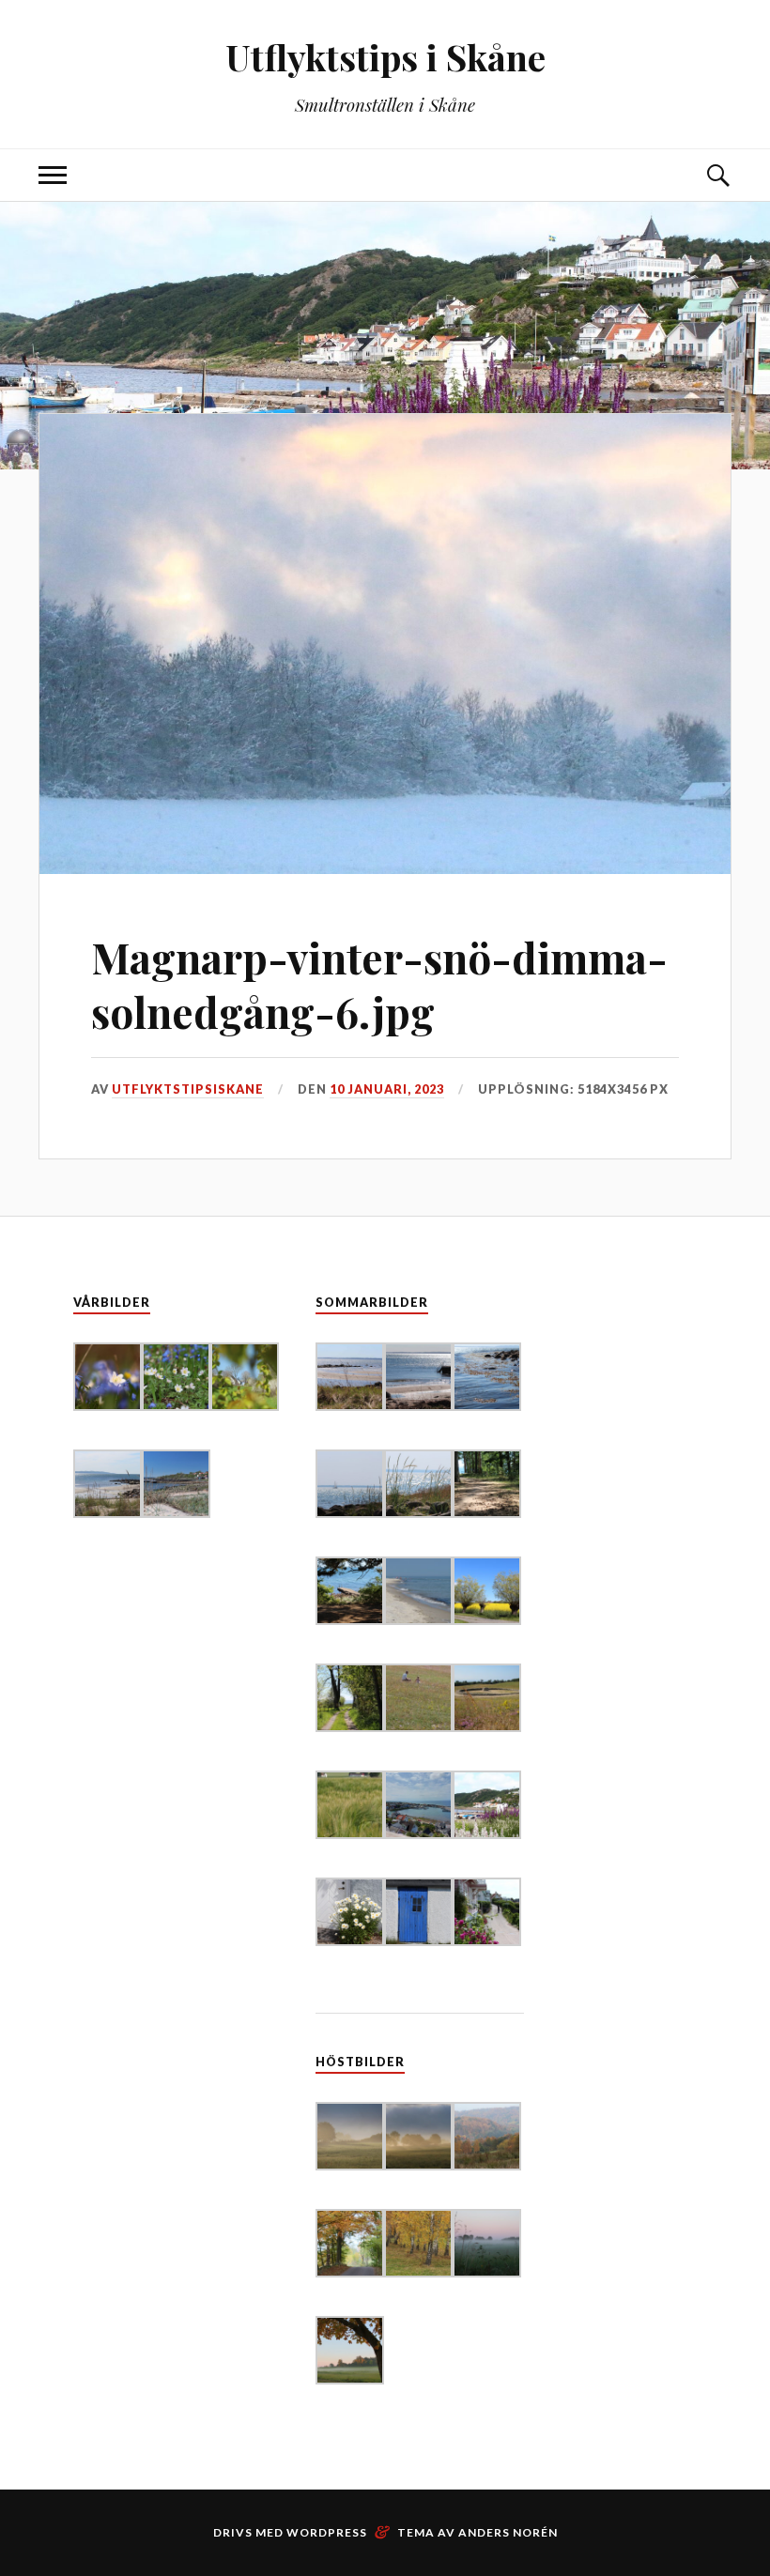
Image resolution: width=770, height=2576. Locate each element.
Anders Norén (508, 2532)
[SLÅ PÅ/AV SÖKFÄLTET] (717, 175)
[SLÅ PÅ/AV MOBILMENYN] (53, 175)
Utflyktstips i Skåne (385, 57)
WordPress (327, 2532)
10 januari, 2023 (387, 1089)
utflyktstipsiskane (188, 1089)
